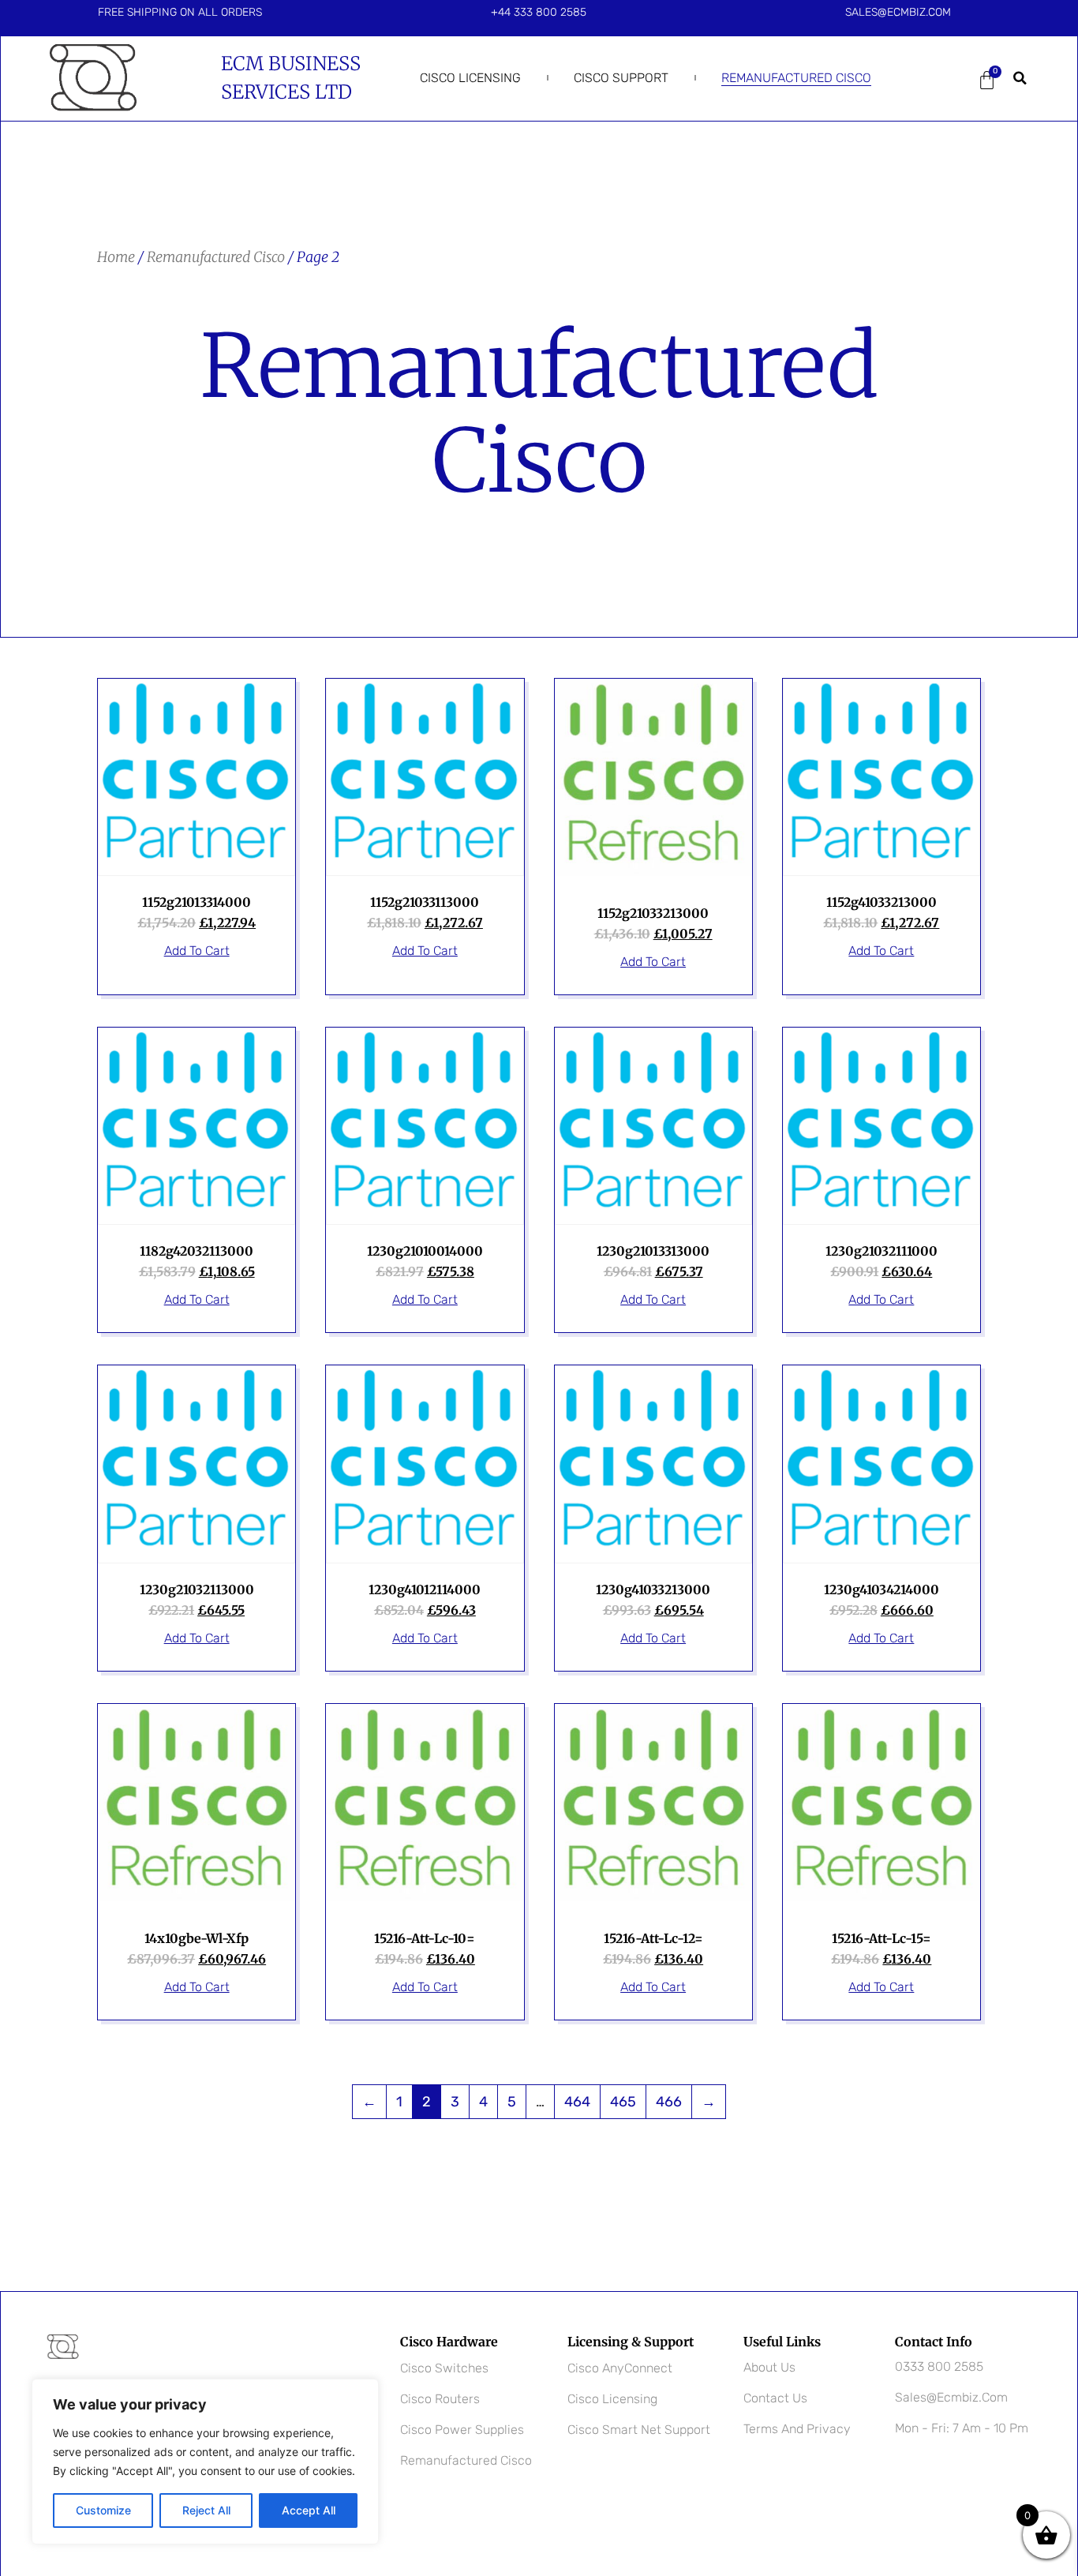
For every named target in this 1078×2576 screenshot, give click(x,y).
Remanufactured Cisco (796, 78)
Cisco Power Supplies (462, 2430)
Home (116, 257)
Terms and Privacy (797, 2429)
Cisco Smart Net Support (639, 2430)
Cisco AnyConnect (620, 2368)
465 (623, 2102)
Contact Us (775, 2398)
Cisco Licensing (470, 78)
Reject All (206, 2510)
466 (669, 2102)
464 (577, 2102)
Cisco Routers (440, 2399)
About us (769, 2367)
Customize (103, 2510)
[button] (1020, 78)
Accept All (309, 2510)
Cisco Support (621, 78)
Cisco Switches (444, 2368)
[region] (205, 2462)
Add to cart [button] (197, 951)
